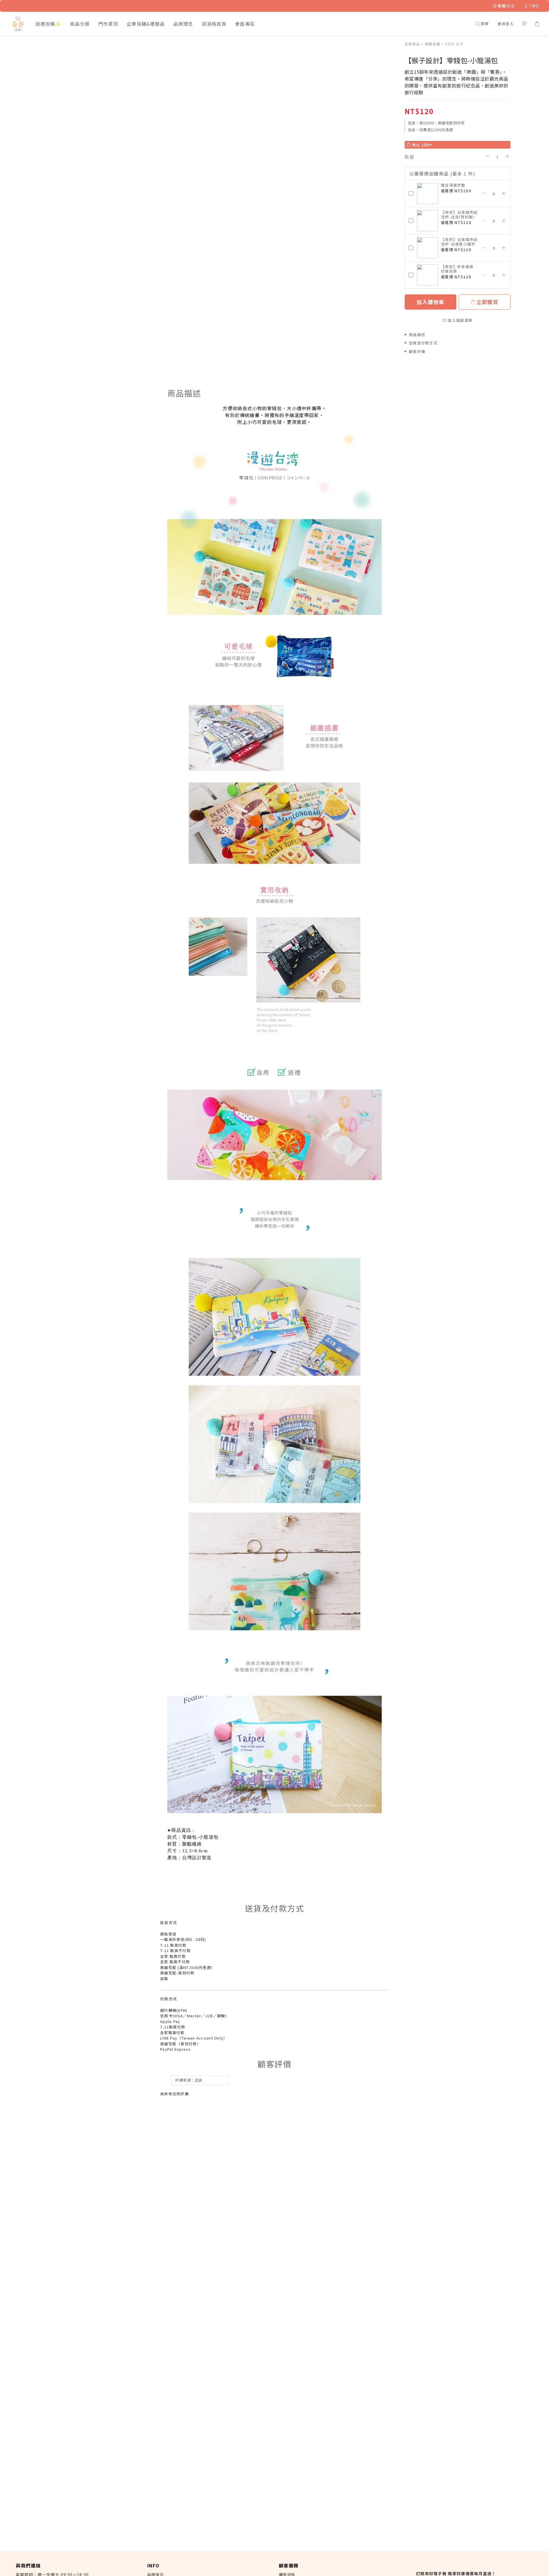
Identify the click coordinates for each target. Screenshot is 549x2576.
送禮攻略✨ (48, 24)
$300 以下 (454, 44)
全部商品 (412, 44)
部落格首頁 (214, 24)
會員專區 (245, 24)
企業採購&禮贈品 (146, 24)
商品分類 (80, 24)
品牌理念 (183, 24)
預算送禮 (432, 44)
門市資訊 (108, 24)
